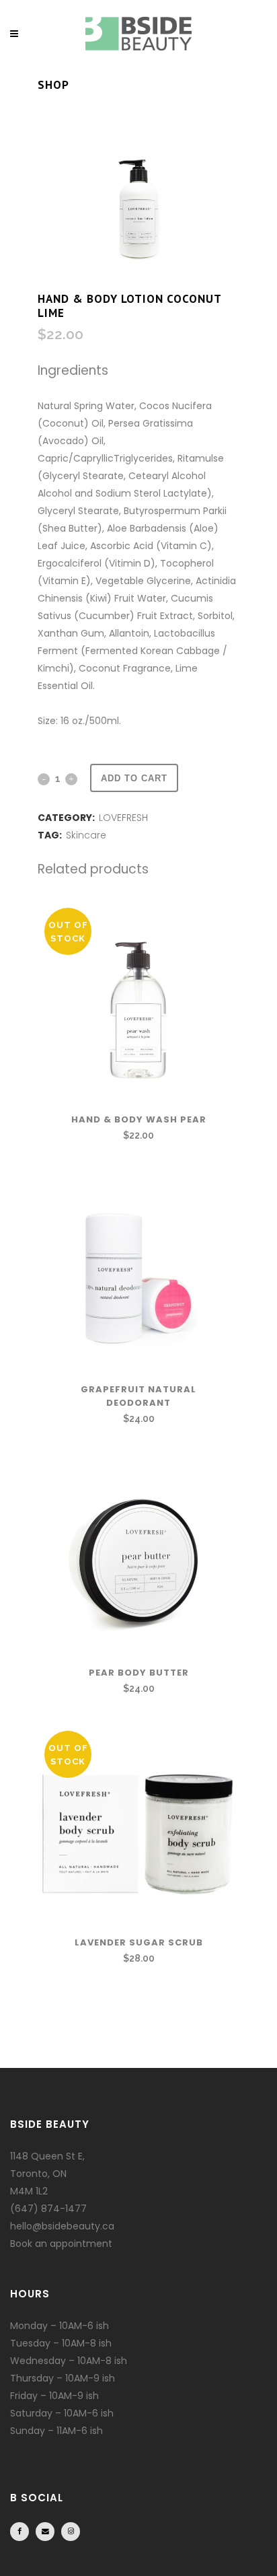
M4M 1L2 (29, 2191)
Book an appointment (61, 2244)
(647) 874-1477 (48, 2209)
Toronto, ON (38, 2174)
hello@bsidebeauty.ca (62, 2226)
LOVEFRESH (123, 818)
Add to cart (134, 778)
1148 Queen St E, (47, 2156)
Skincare (86, 835)
